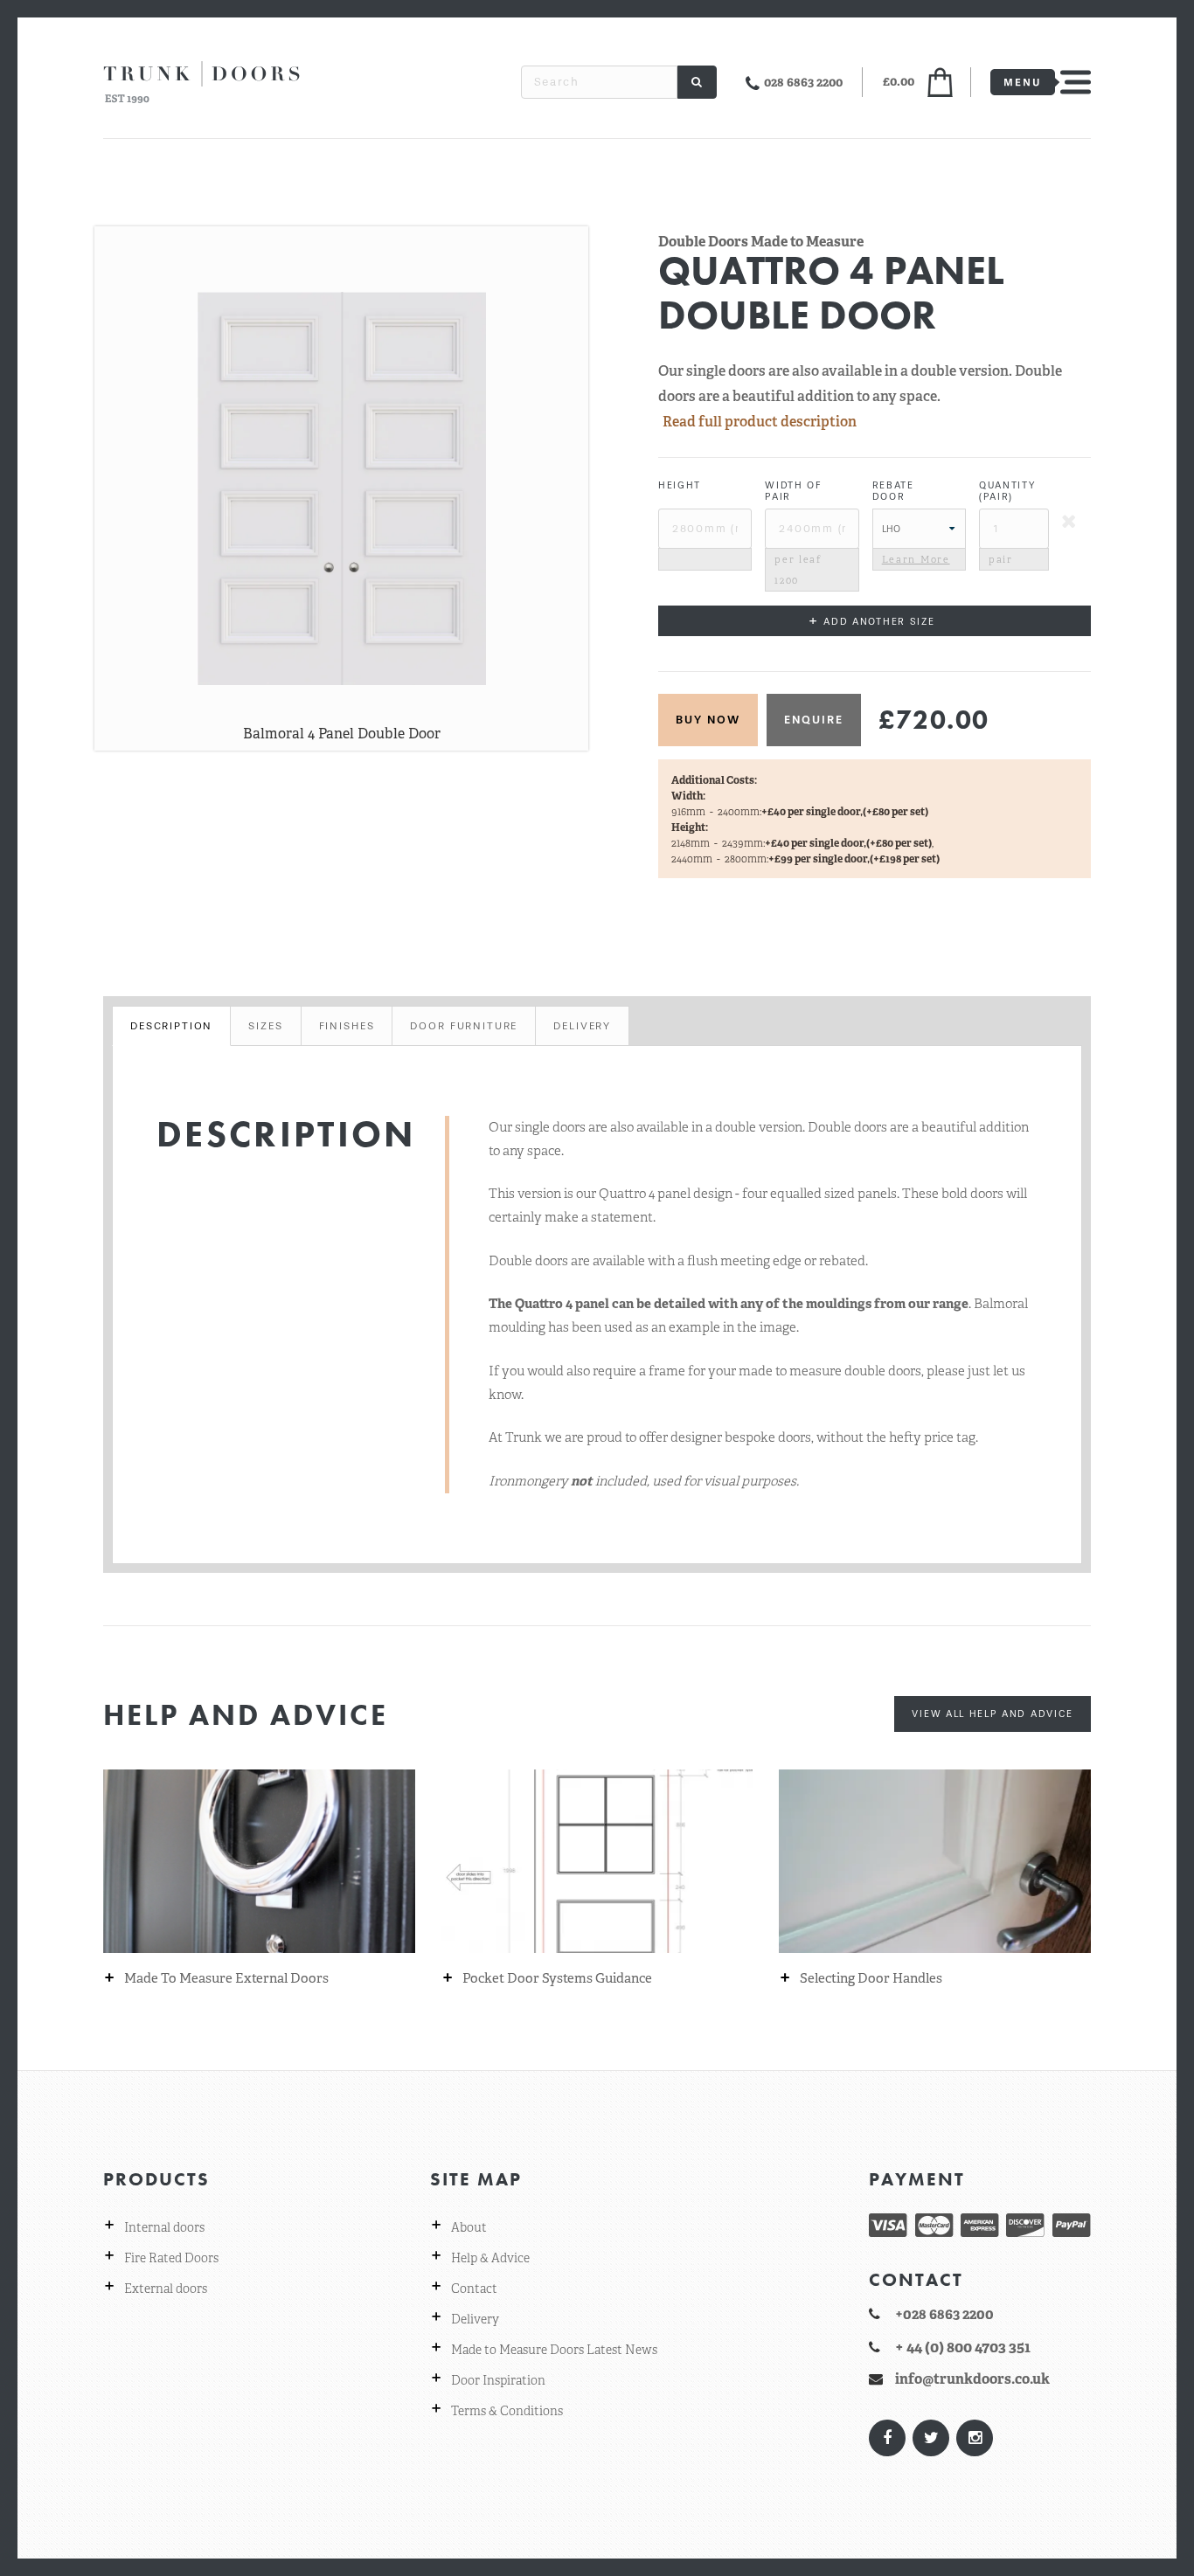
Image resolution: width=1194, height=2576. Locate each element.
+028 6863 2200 (944, 2314)
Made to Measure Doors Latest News (554, 2350)
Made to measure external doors (226, 1979)
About (469, 2227)
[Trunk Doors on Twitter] (930, 2438)
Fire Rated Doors (171, 2258)
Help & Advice (490, 2258)
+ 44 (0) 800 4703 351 (963, 2347)
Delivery (475, 2319)
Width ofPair (794, 491)
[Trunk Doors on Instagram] (974, 2438)
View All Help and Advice (993, 1714)
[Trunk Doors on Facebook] (886, 2438)
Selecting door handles (871, 1979)
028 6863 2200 (803, 82)
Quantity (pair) (1007, 491)
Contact (474, 2289)
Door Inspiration (498, 2380)
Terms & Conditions (507, 2411)
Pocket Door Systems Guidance (557, 1979)
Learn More (916, 559)
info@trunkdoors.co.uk (972, 2379)
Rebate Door (893, 491)
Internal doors (164, 2227)
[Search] (697, 82)
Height (680, 485)
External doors (166, 2289)
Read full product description (760, 422)
